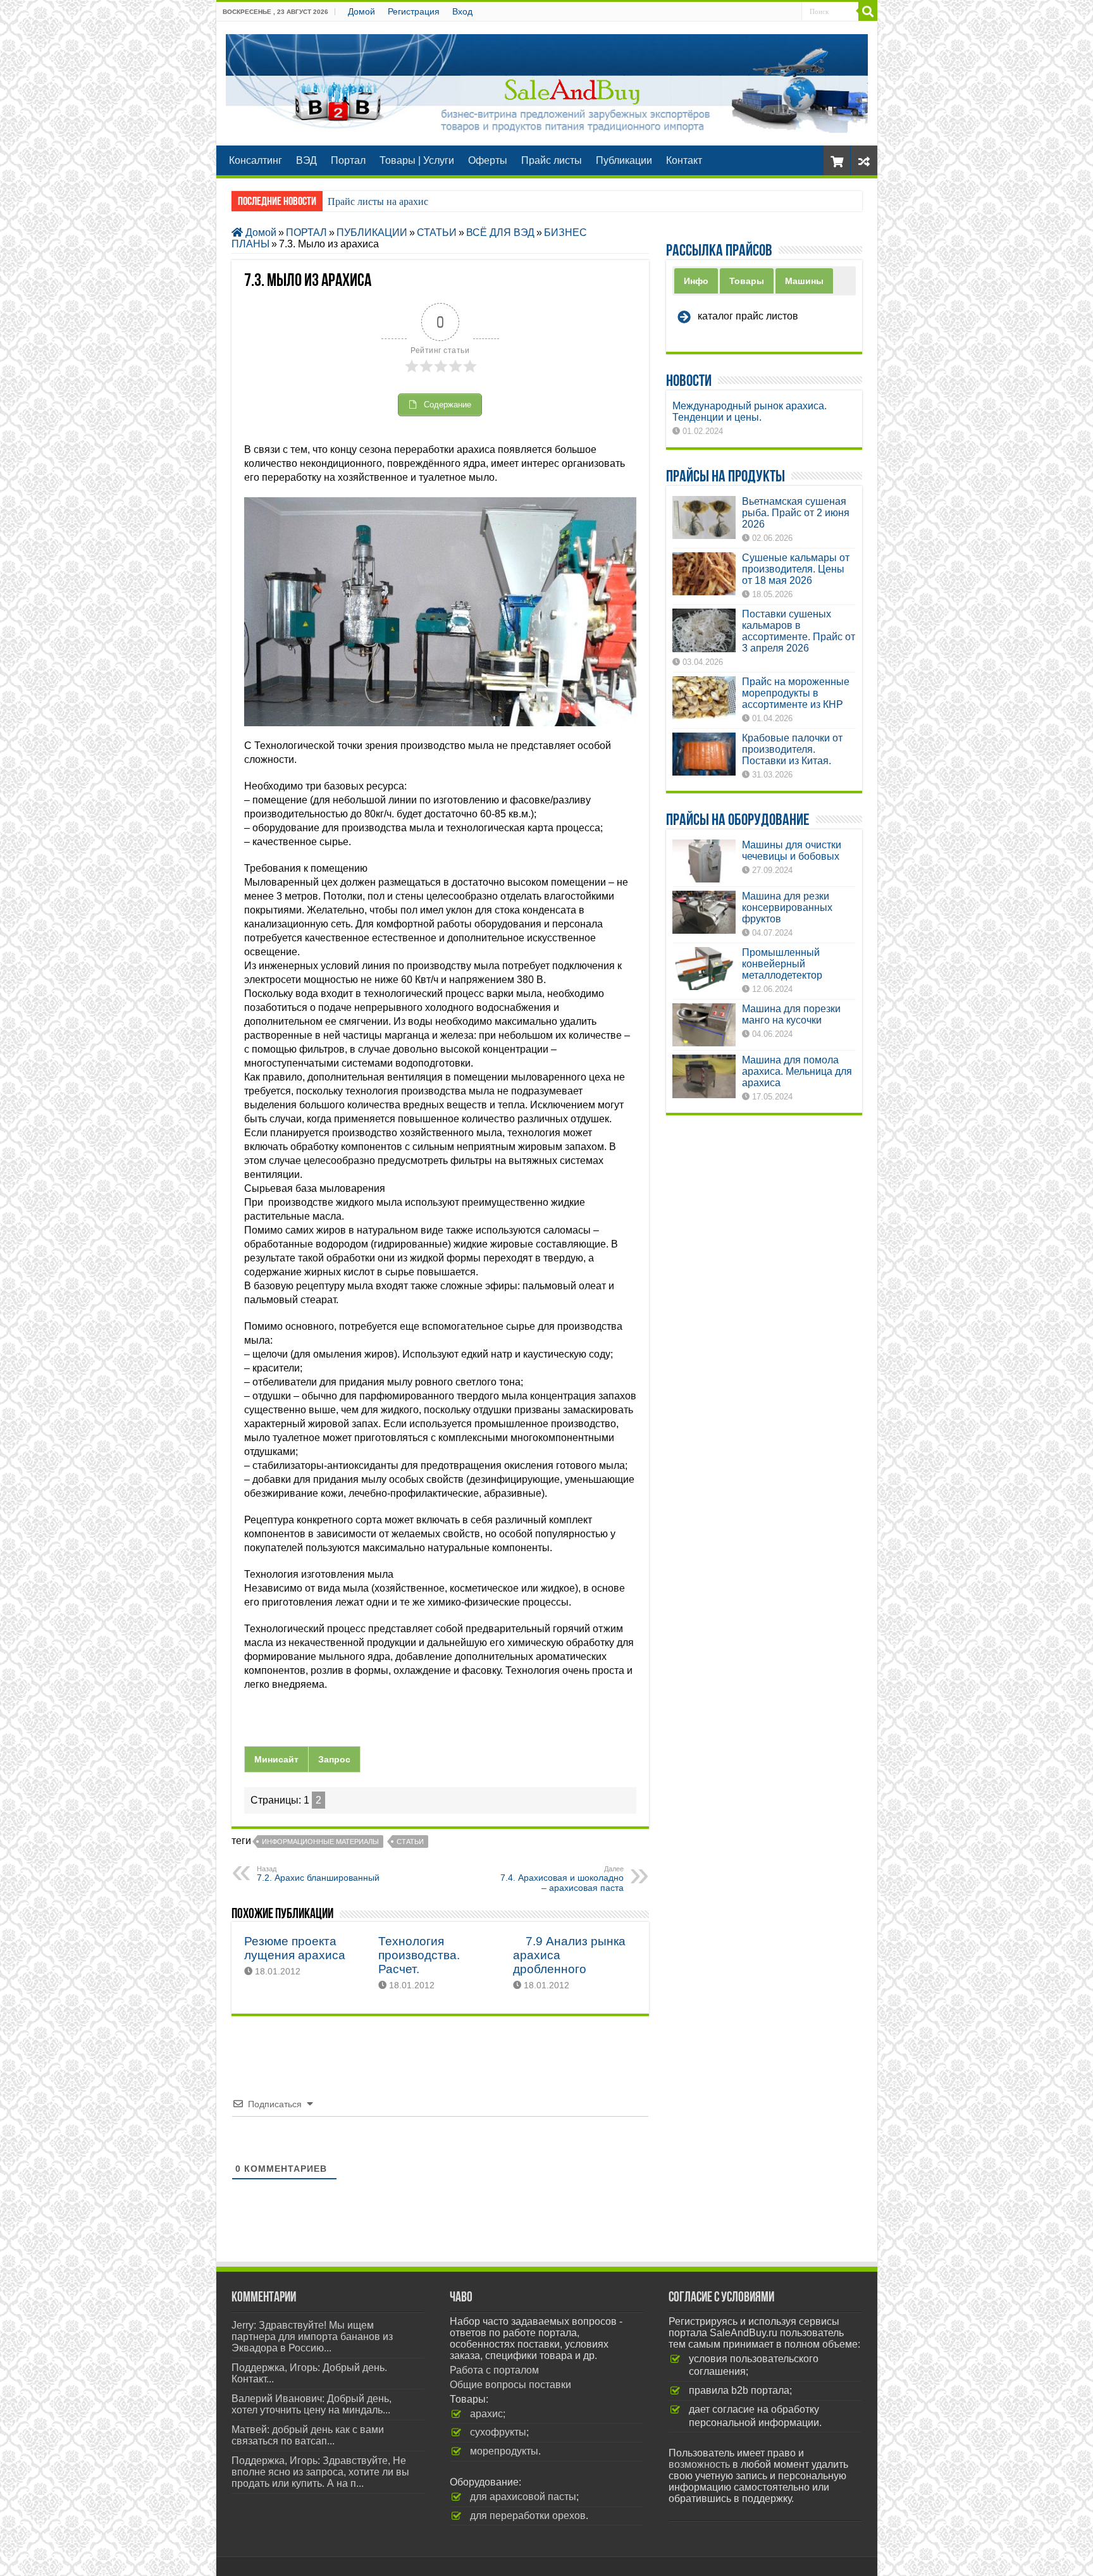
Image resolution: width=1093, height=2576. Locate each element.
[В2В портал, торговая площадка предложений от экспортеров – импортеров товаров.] (547, 81)
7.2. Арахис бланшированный (318, 1874)
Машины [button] (804, 281)
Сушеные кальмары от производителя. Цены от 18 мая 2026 (796, 569)
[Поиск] (868, 11)
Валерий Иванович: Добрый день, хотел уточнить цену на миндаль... (312, 2404)
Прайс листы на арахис (378, 201)
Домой (361, 11)
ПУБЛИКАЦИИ (372, 232)
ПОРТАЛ (306, 232)
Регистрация (414, 11)
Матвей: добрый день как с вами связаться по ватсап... (308, 2435)
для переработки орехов (528, 2516)
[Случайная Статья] (864, 160)
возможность (699, 2464)
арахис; (488, 2414)
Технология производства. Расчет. (419, 1955)
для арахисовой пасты (523, 2497)
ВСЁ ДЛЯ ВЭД (500, 232)
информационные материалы (320, 1842)
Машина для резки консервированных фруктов (787, 907)
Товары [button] (747, 281)
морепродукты (504, 2451)
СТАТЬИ (437, 232)
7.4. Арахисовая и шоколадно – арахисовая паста (562, 1879)
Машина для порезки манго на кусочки (791, 1014)
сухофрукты (498, 2432)
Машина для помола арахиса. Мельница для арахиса (797, 1071)
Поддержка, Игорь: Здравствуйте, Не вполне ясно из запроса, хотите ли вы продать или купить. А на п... (320, 2472)
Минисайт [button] (276, 1759)
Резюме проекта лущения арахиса (295, 1948)
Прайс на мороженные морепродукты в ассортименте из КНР (796, 693)
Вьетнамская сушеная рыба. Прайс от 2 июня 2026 (796, 513)
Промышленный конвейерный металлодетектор (782, 964)
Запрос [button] (334, 1759)
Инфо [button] (696, 281)
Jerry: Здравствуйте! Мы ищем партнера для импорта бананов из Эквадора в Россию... (312, 2337)
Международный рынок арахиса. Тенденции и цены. (750, 412)
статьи (410, 1842)
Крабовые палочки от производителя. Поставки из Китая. (792, 749)
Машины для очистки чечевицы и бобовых (792, 851)
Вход (462, 11)
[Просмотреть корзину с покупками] (837, 160)
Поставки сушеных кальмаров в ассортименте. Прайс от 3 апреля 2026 (799, 631)
